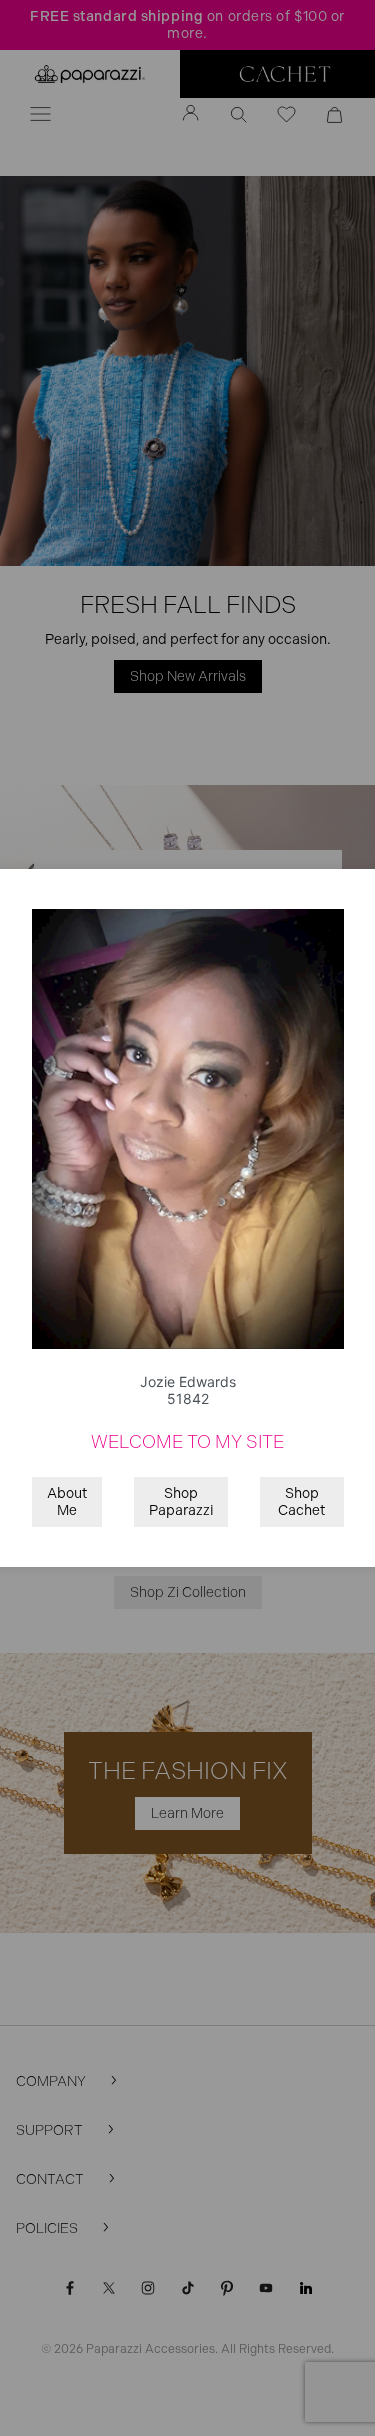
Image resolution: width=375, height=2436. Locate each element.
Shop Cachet (301, 1502)
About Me (67, 1502)
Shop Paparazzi (181, 1502)
